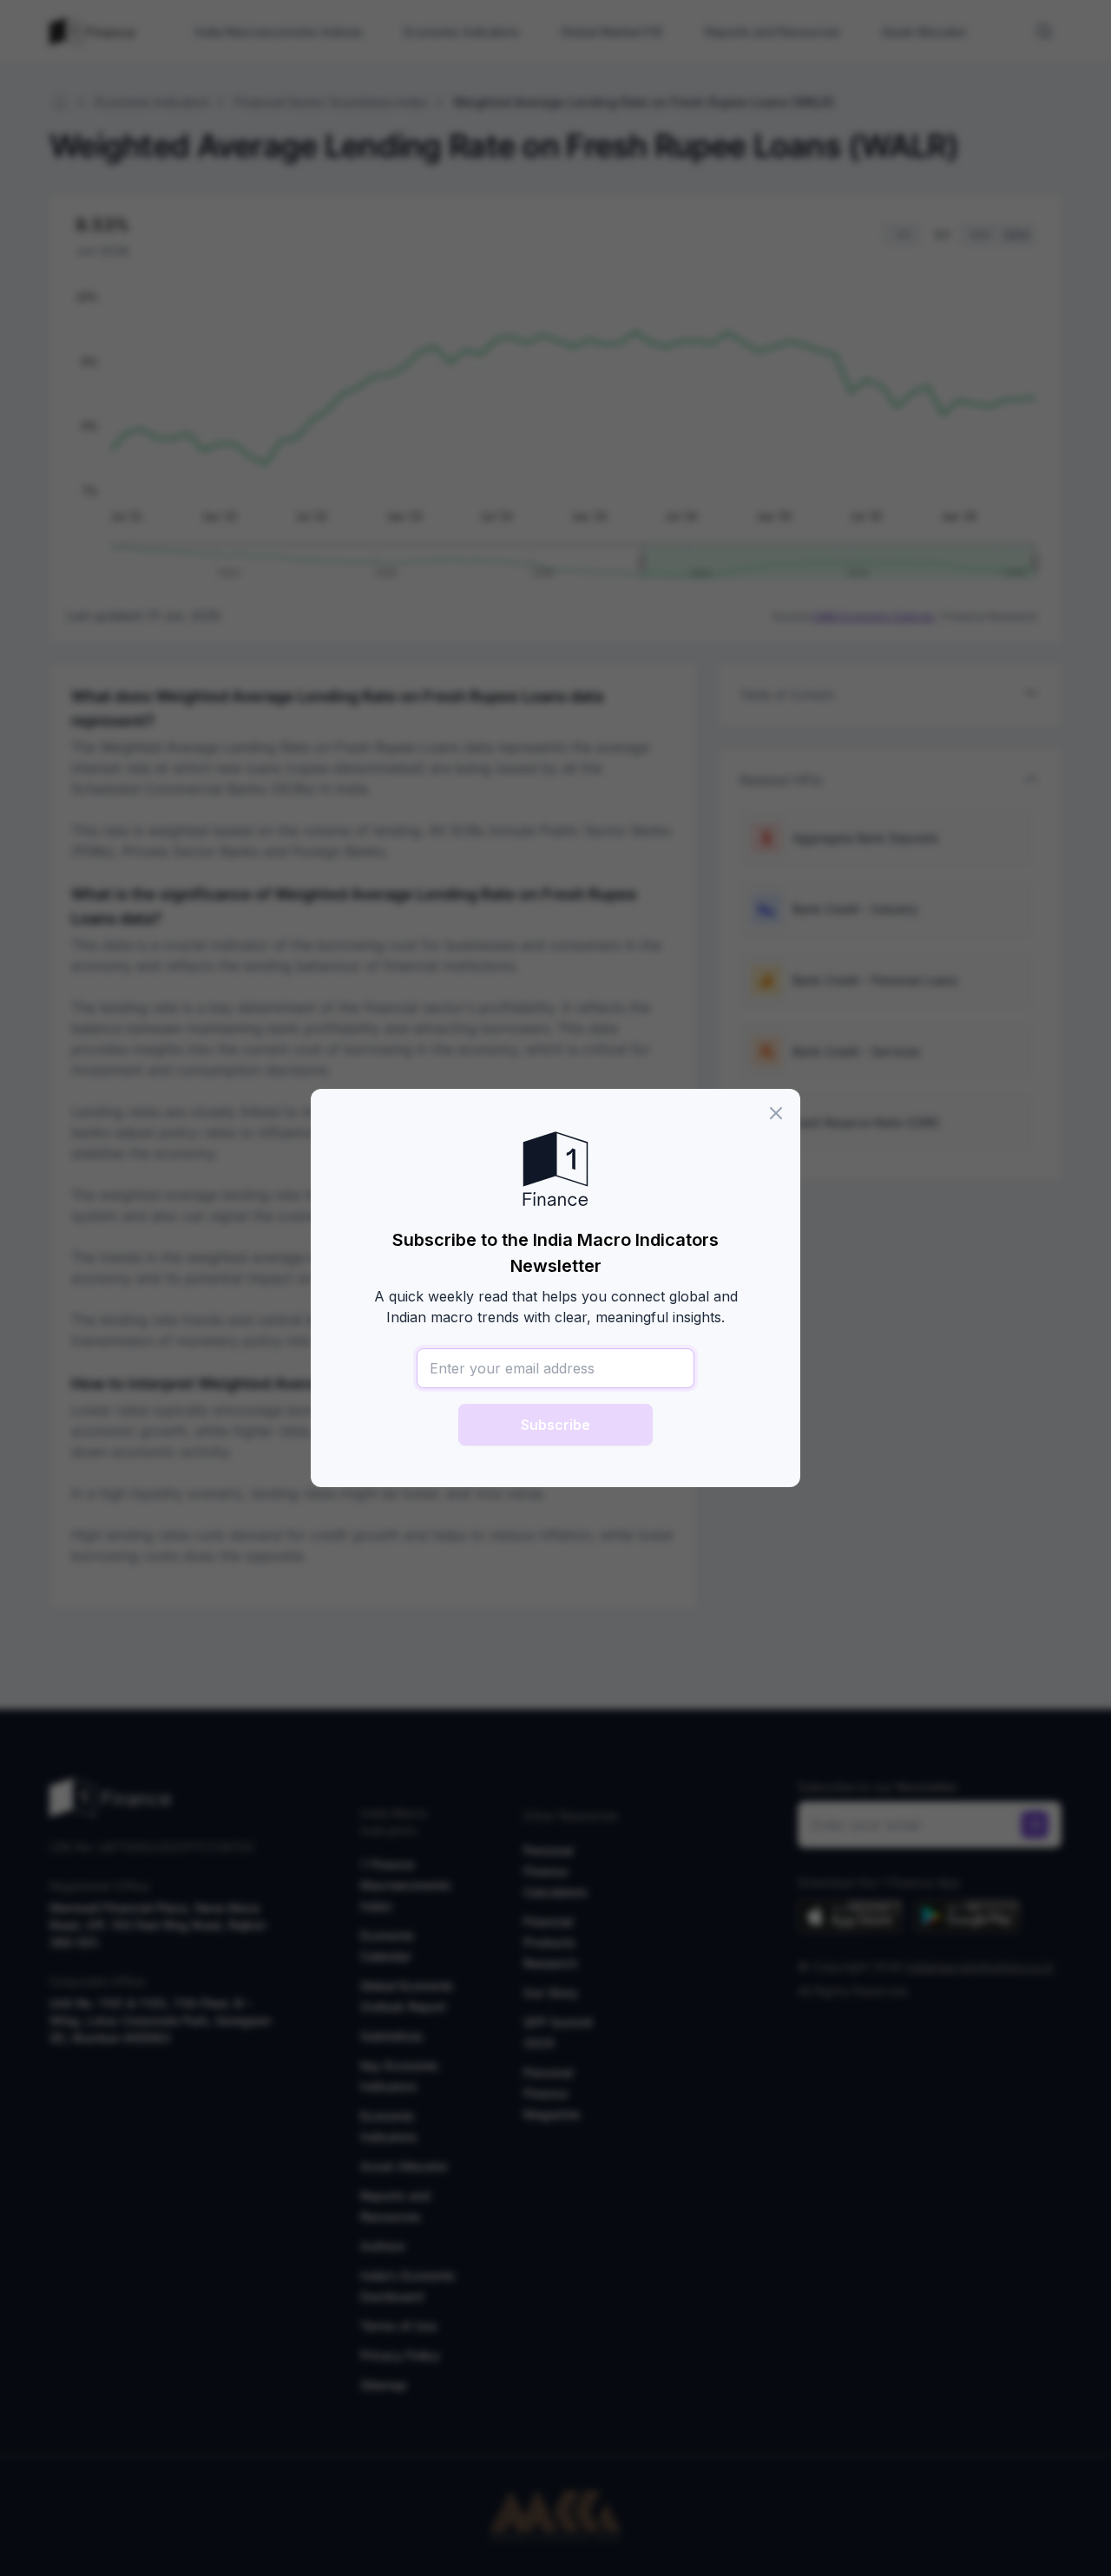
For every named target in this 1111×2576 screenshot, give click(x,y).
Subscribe (555, 1425)
